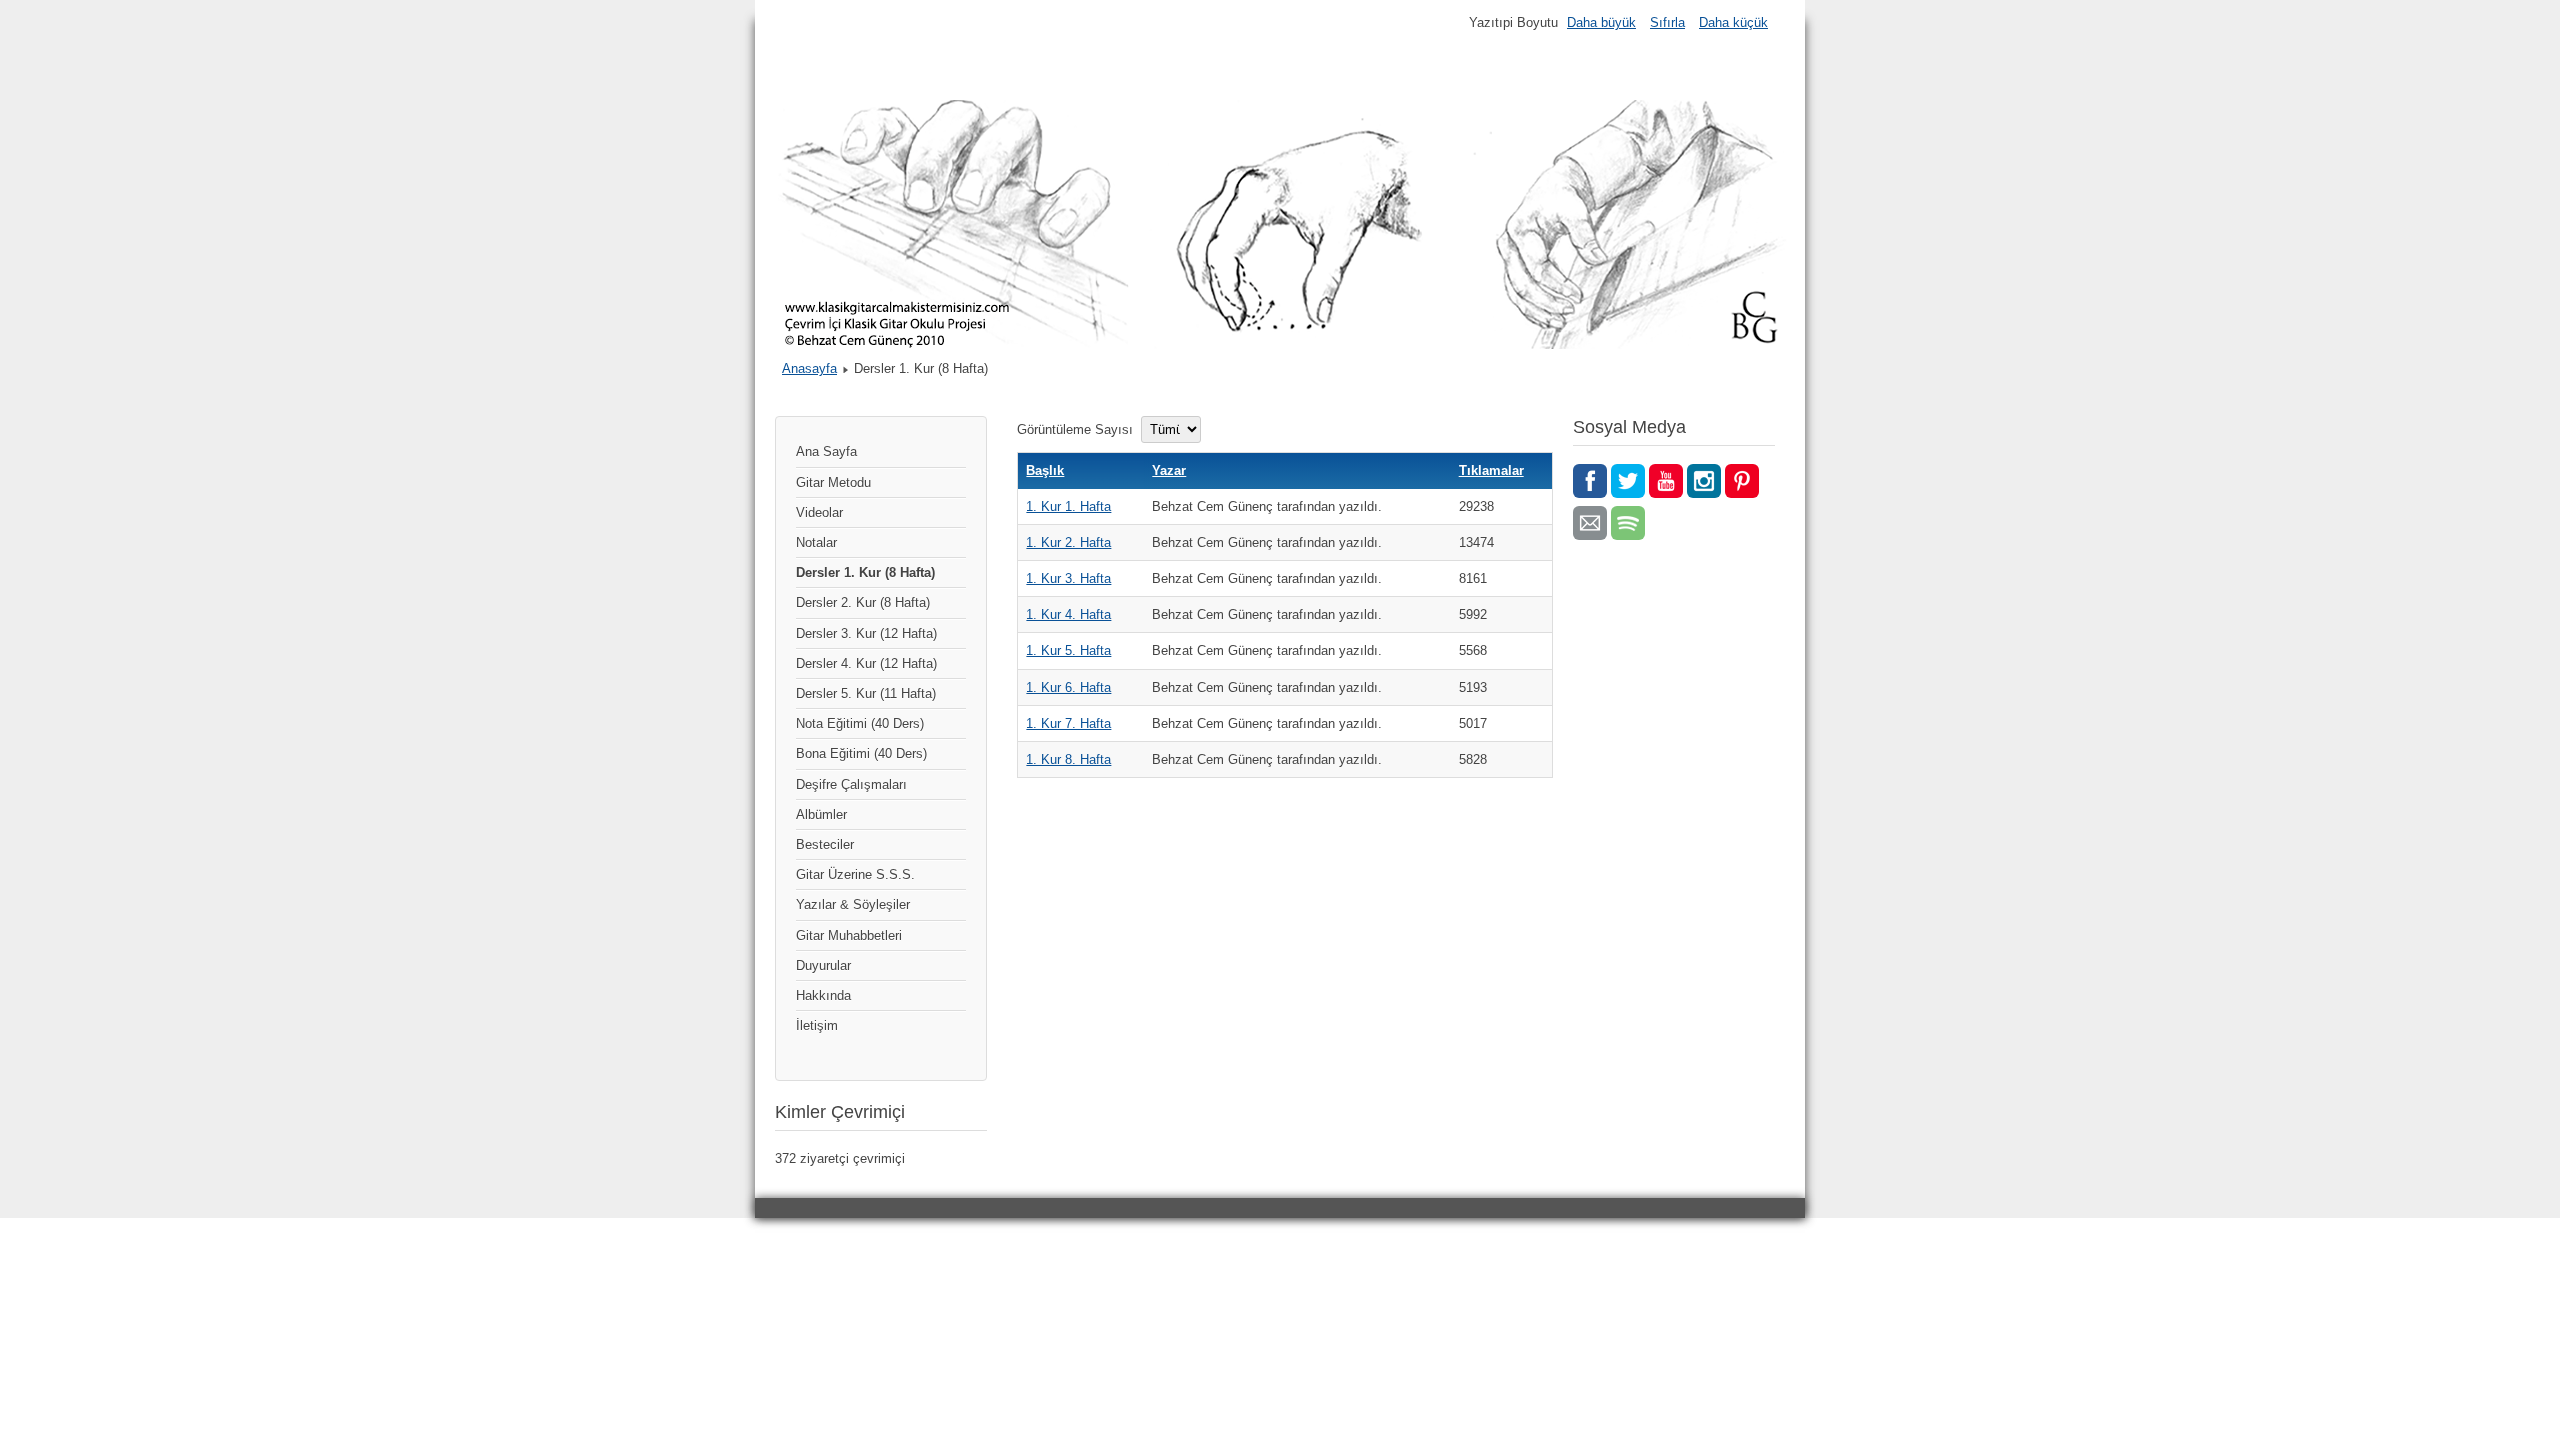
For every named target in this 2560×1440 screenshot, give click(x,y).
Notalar (816, 542)
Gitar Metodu (833, 482)
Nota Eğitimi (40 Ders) (860, 723)
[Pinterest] (1742, 481)
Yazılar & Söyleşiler (853, 904)
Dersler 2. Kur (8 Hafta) (863, 602)
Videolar (819, 512)
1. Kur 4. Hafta (1068, 614)
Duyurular (823, 965)
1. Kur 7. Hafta (1068, 723)
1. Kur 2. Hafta (1068, 542)
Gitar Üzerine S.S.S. (855, 874)
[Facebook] (1590, 481)
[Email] (1590, 523)
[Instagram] (1704, 481)
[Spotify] (1628, 523)
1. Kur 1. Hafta (1068, 506)
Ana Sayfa (826, 451)
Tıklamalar (1491, 470)
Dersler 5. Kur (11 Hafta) (866, 693)
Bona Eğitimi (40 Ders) (861, 753)
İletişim (817, 1025)
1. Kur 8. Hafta (1068, 759)
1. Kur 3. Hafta (1068, 578)
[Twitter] (1628, 481)
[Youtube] (1666, 481)
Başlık (1045, 470)
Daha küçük (1733, 22)
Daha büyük (1601, 22)
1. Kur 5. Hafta (1068, 650)
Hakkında (823, 995)
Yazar (1169, 470)
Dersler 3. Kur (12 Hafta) (866, 633)
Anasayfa (809, 368)
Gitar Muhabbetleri (849, 935)
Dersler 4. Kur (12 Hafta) (866, 663)
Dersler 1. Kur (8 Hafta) (865, 572)
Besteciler (825, 844)
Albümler (821, 814)
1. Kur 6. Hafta (1068, 687)
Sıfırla (1667, 22)
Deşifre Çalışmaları (851, 784)
